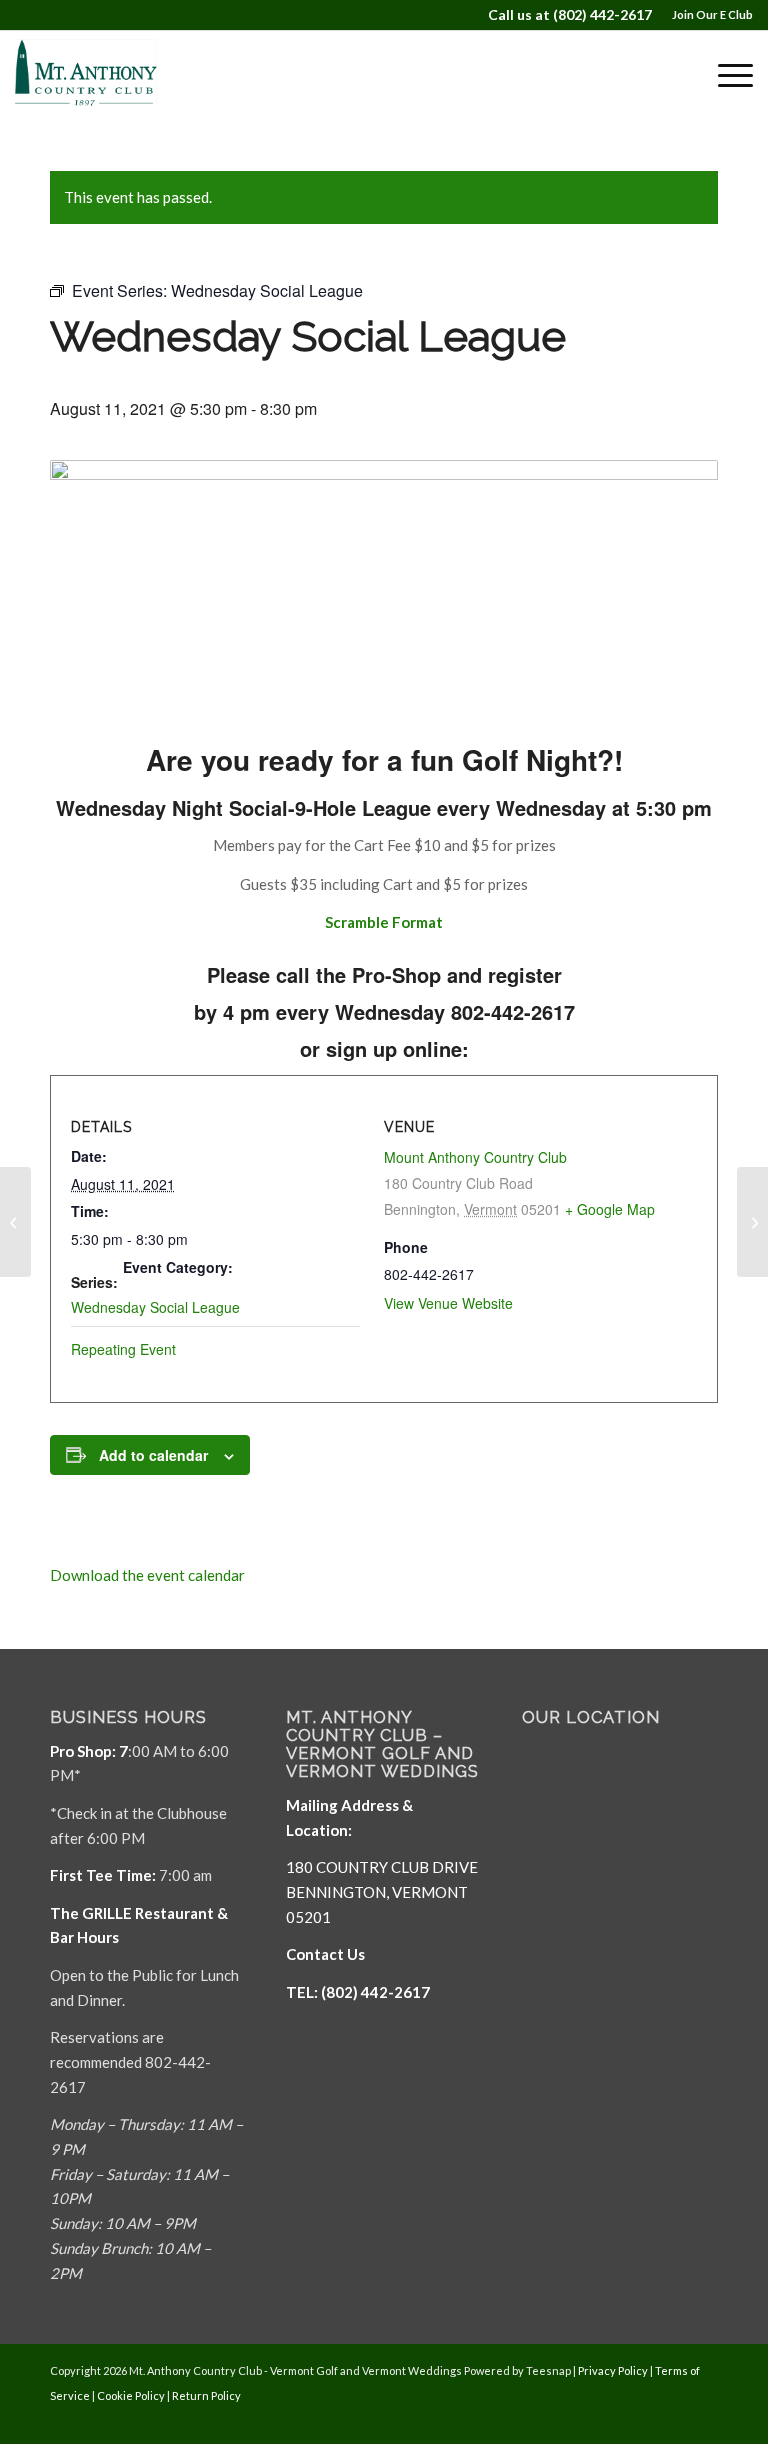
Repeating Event (123, 1349)
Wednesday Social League (155, 1307)
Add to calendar (153, 1455)
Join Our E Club (712, 14)
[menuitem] (707, 15)
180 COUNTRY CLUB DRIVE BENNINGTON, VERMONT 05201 (382, 1892)
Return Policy (206, 2395)
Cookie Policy (131, 2395)
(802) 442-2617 (602, 14)
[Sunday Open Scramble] (15, 1222)
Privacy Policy (613, 2370)
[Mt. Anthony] (109, 75)
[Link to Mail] (673, 2419)
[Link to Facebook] (643, 2419)
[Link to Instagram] (703, 2419)
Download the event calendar (147, 1575)
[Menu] (725, 75)
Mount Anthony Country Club (475, 1157)
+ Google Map (610, 1209)
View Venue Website (448, 1303)
